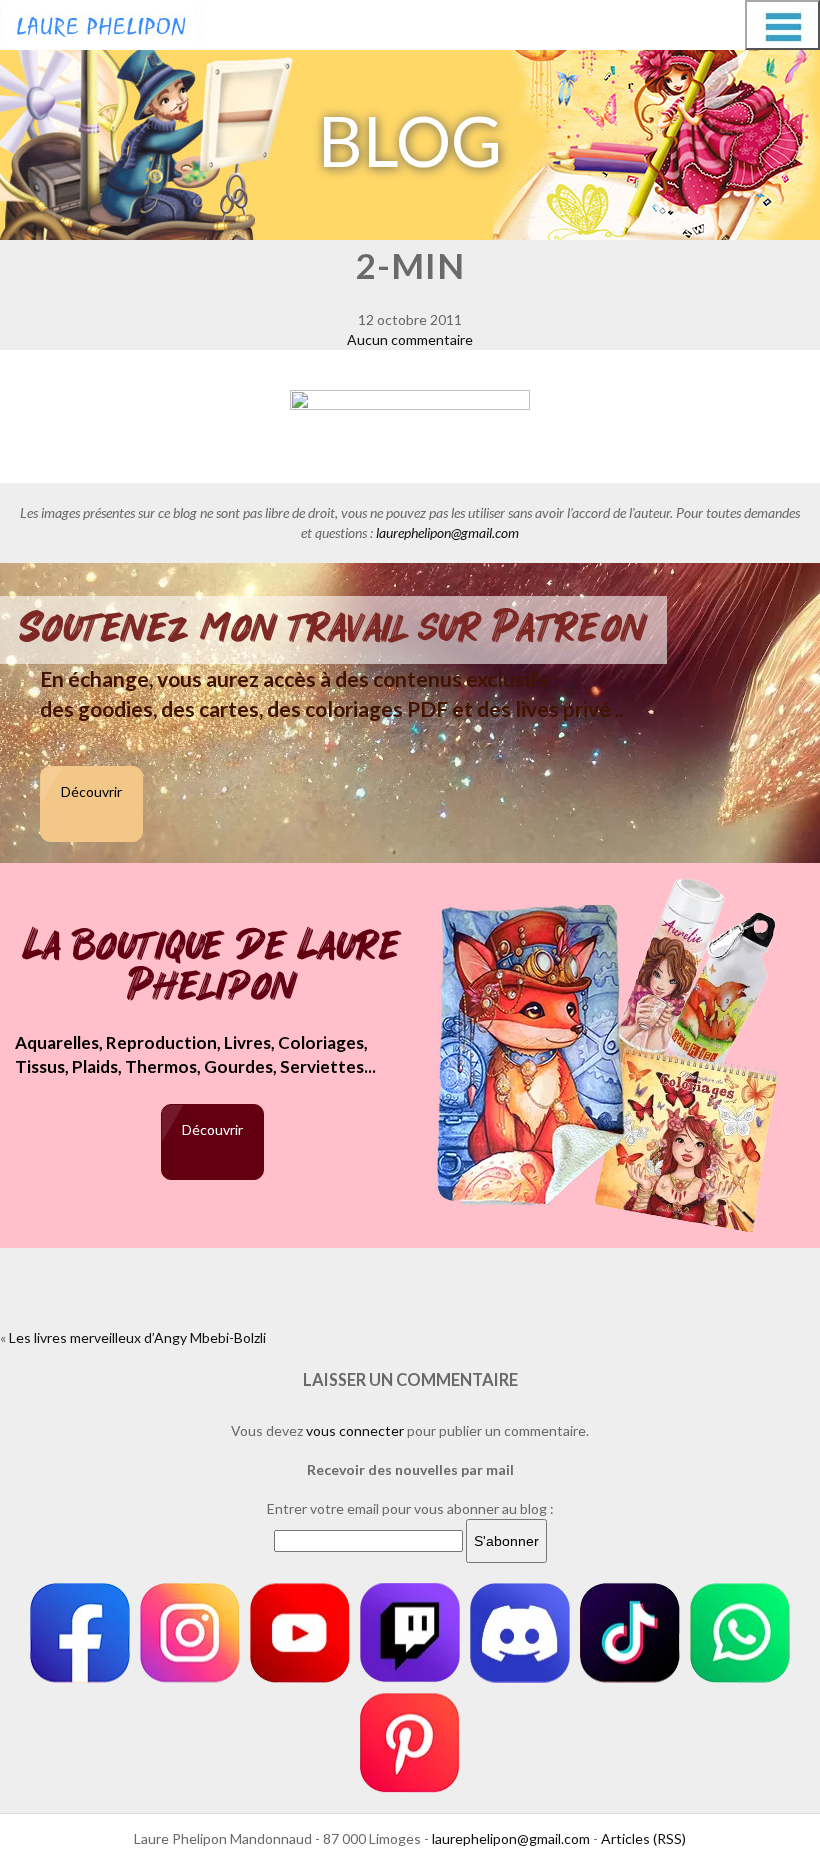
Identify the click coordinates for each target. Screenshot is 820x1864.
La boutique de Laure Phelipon (212, 967)
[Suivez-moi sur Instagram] (190, 1633)
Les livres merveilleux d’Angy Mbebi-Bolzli (137, 1337)
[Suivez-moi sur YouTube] (300, 1633)
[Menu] (782, 25)
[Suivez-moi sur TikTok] (630, 1633)
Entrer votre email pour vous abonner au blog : (410, 1508)
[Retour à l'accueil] (101, 22)
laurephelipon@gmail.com (447, 532)
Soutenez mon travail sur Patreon (333, 628)
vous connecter (355, 1430)
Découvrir (91, 791)
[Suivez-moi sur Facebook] (80, 1633)
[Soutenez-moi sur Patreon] (410, 1743)
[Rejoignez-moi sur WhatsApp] (740, 1633)
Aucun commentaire (410, 339)
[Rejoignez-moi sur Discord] (520, 1633)
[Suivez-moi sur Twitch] (410, 1633)
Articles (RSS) (643, 1838)
